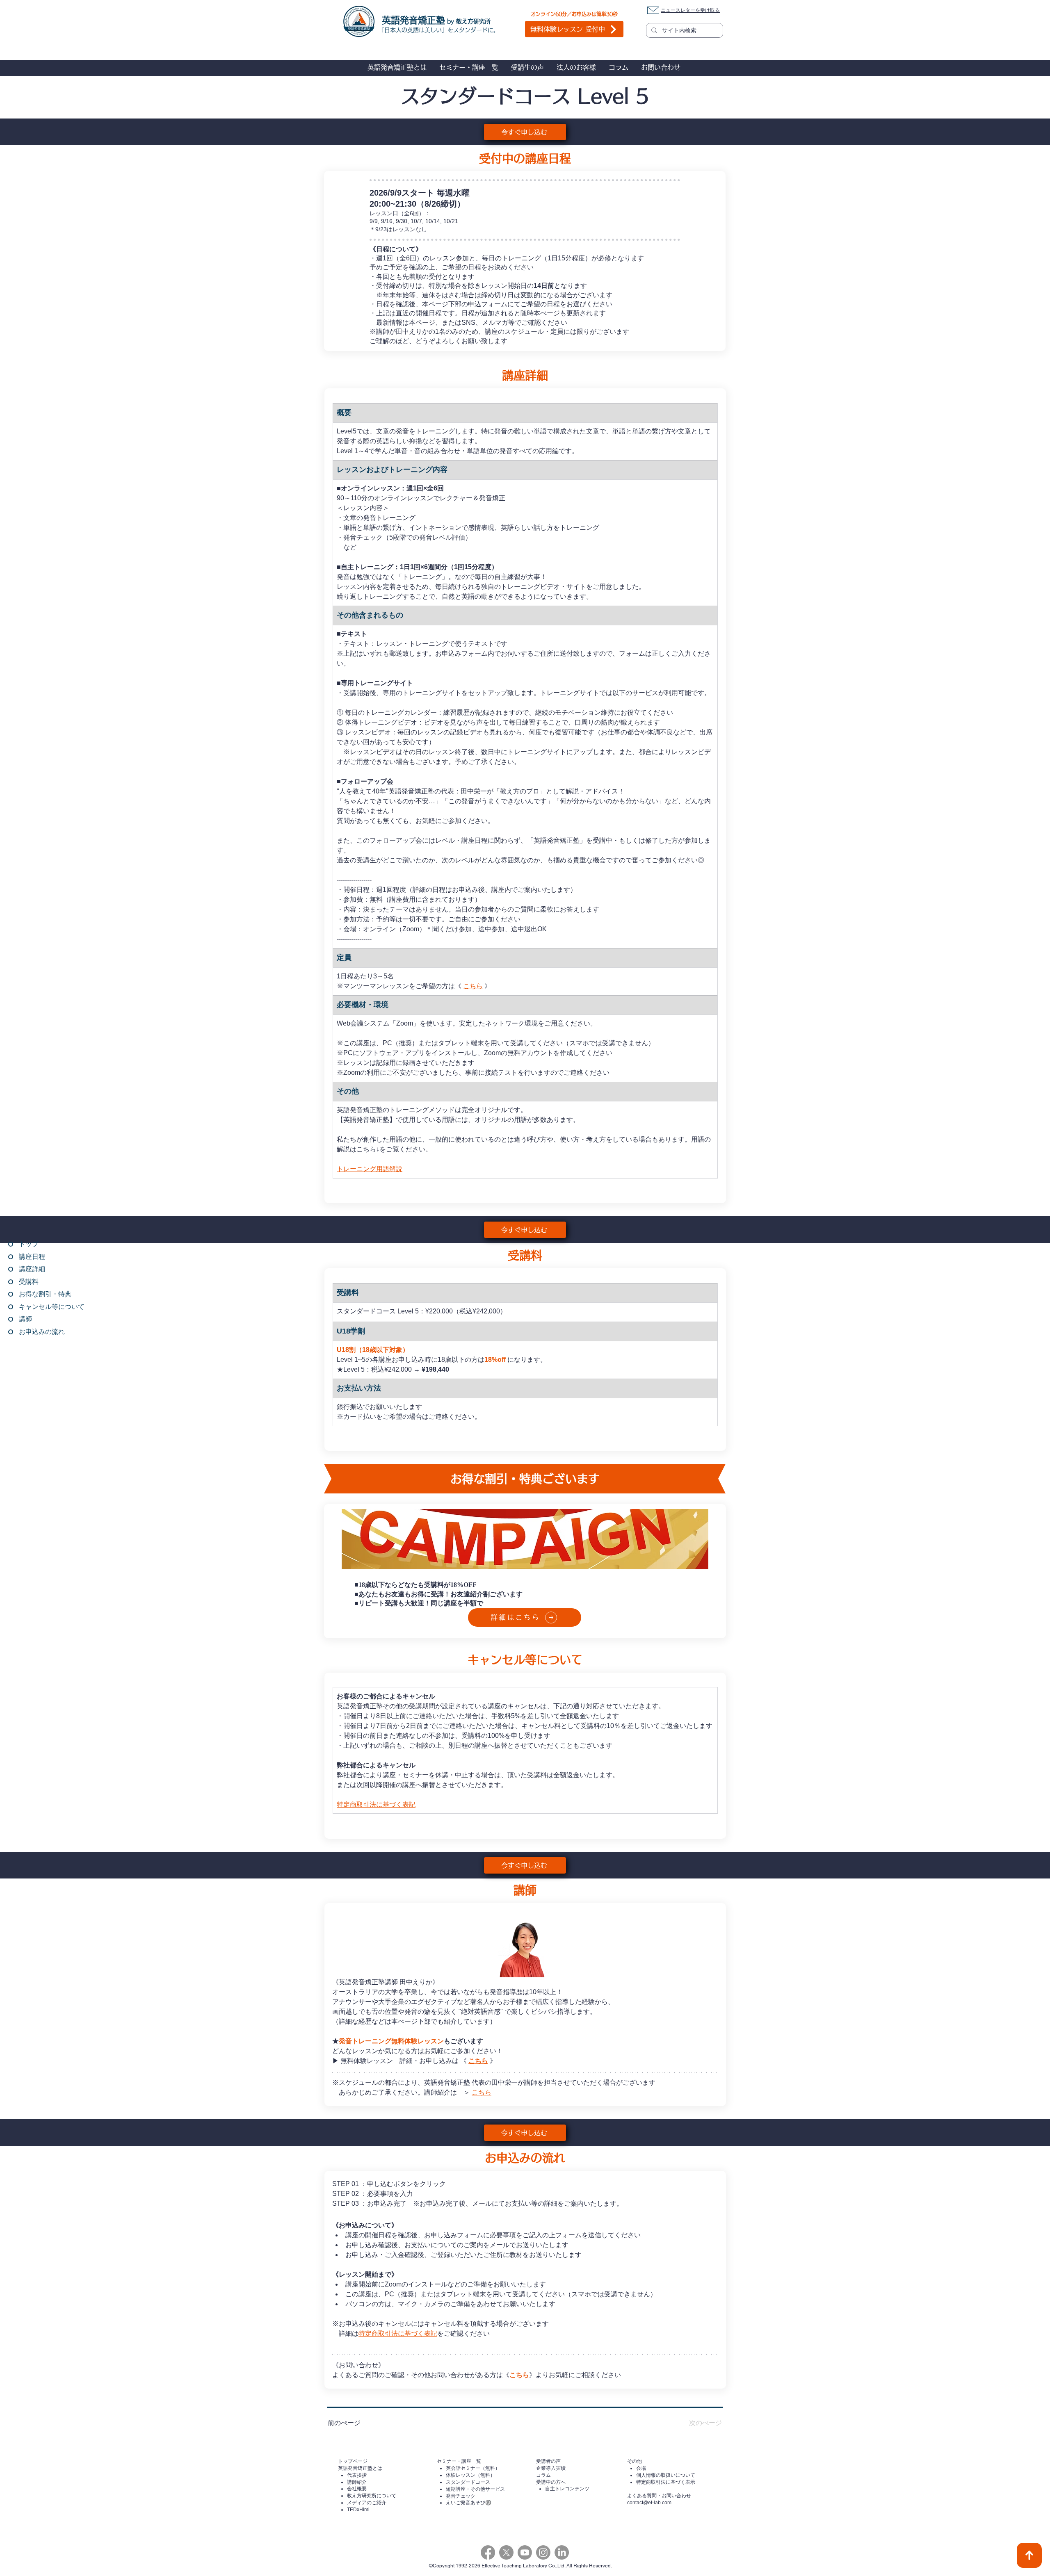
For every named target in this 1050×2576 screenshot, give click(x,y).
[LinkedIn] (562, 2552)
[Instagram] (543, 2552)
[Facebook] (488, 2552)
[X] (506, 2552)
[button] (397, 67)
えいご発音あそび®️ (469, 2503)
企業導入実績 (551, 2468)
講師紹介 (357, 2482)
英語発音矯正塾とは (360, 2468)
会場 (641, 2468)
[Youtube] (525, 2552)
